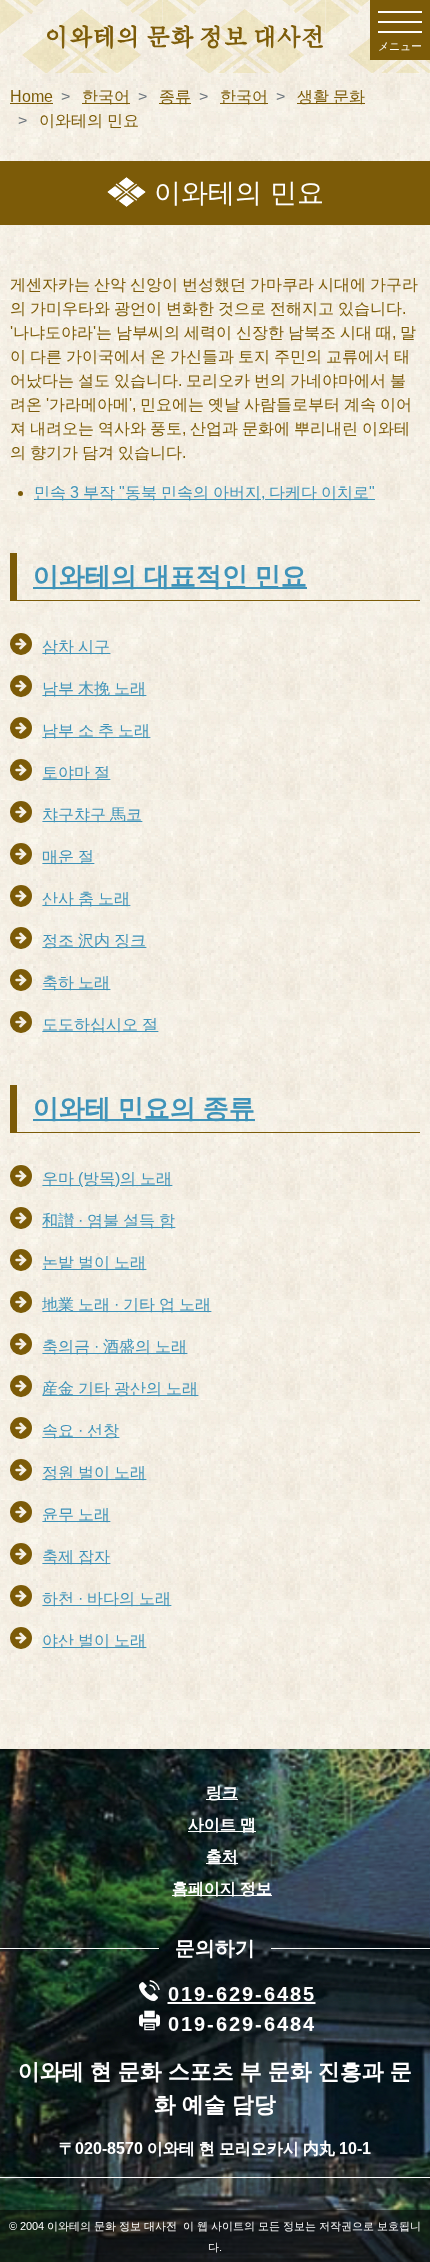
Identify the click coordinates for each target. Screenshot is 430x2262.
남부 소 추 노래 (96, 730)
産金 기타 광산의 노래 (120, 1388)
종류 (175, 96)
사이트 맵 (222, 1824)
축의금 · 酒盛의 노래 (114, 1346)
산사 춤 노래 (86, 898)
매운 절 (68, 856)
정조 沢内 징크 (94, 940)
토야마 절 (76, 772)
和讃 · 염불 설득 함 (108, 1220)
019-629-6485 (242, 1994)
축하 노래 (76, 982)
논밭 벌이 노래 (94, 1262)
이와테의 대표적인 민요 (170, 576)
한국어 (106, 96)
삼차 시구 (76, 646)
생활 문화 (331, 96)
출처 (222, 1856)
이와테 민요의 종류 (144, 1108)
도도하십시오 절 (100, 1024)
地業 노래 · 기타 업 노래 (126, 1304)
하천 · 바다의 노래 (106, 1598)
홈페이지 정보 (222, 1888)
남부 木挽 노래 (94, 688)
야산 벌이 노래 (94, 1640)
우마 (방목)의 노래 (107, 1178)
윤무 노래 (76, 1514)
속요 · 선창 (80, 1430)
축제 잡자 (76, 1556)
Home (31, 96)
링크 (222, 1792)
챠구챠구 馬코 (92, 814)
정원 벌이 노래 (94, 1472)
